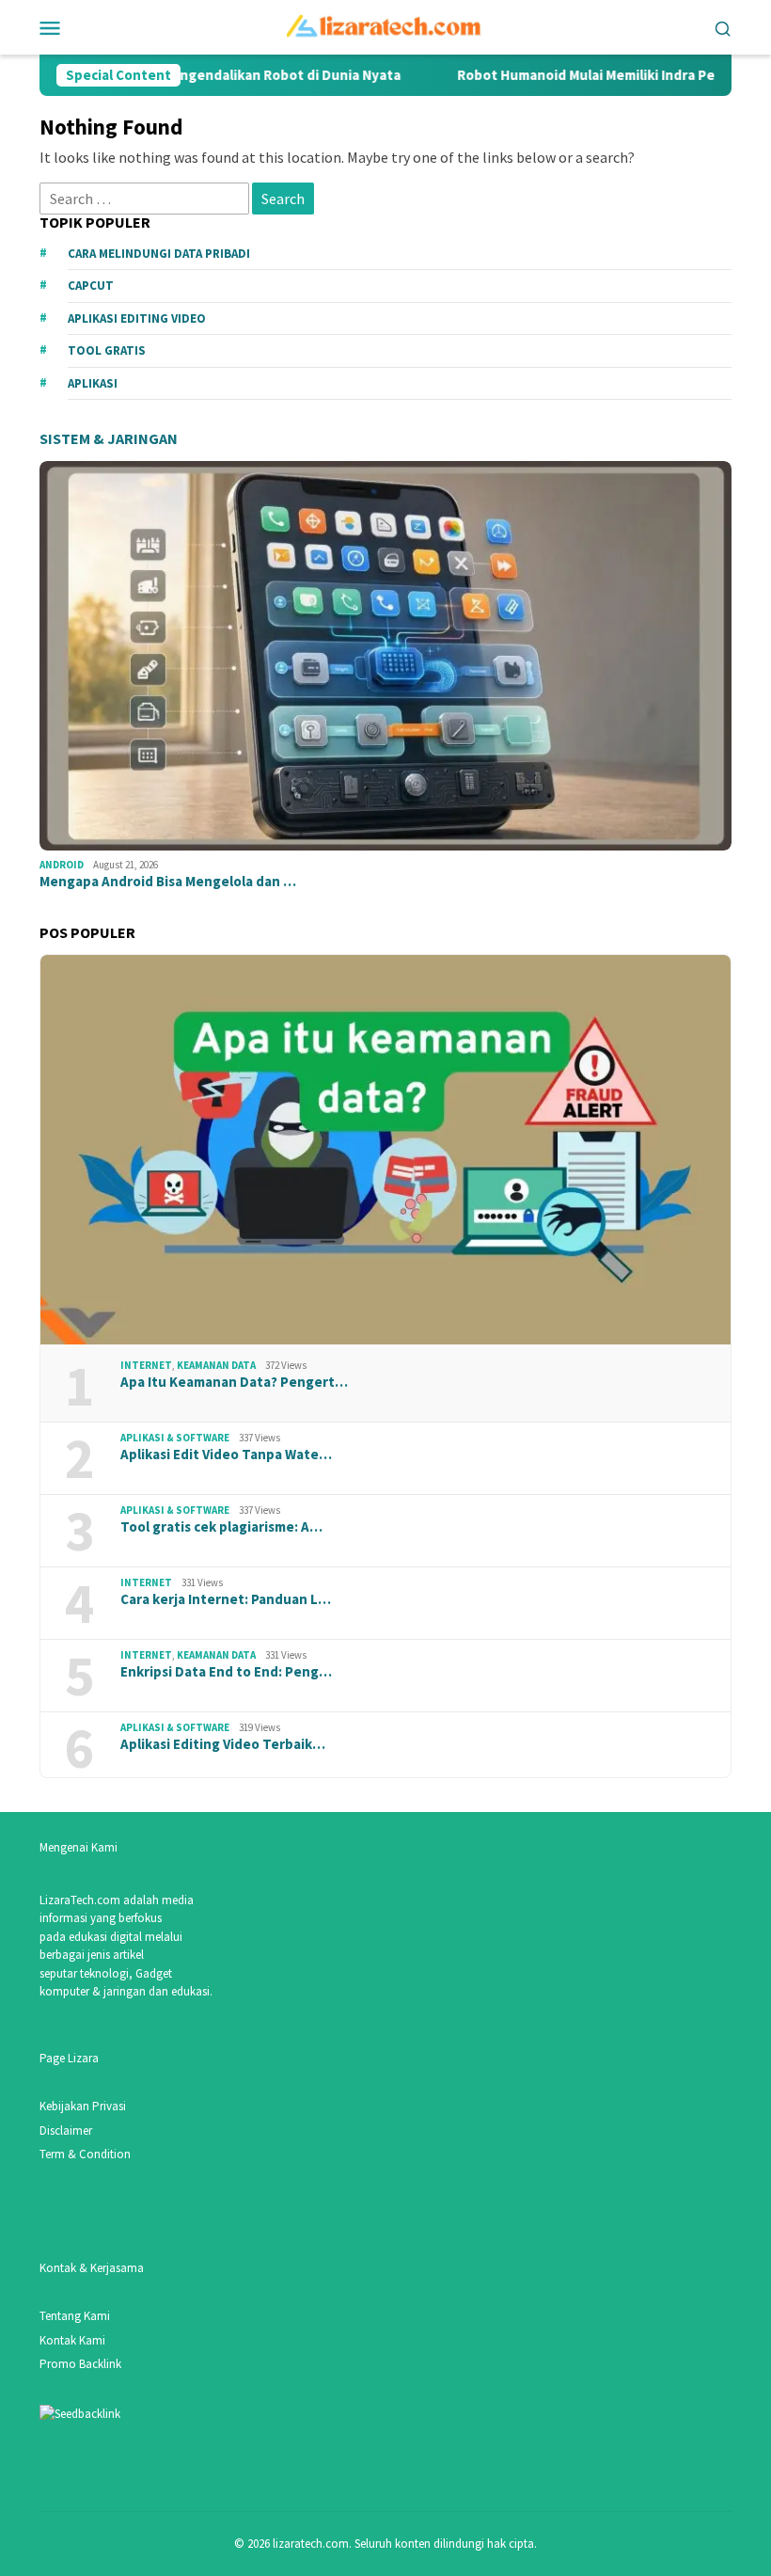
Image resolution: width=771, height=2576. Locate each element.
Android (62, 865)
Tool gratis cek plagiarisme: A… (221, 1527)
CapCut (91, 286)
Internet (146, 1365)
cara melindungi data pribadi (159, 254)
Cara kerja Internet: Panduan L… (226, 1599)
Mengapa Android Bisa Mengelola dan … (168, 882)
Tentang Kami (75, 2316)
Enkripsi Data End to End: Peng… (226, 1672)
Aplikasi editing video (137, 318)
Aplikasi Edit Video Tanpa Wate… (226, 1455)
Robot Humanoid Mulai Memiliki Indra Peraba (558, 75)
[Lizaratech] (386, 25)
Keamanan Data (216, 1365)
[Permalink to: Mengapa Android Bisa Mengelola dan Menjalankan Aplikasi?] (385, 656)
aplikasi (93, 383)
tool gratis (107, 350)
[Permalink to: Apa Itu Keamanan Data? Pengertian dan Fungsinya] (385, 1150)
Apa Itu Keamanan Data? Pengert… (234, 1382)
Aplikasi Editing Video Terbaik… (223, 1744)
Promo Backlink (80, 2364)
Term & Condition (85, 2154)
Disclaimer (66, 2131)
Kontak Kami (72, 2340)
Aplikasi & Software (175, 1438)
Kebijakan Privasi (83, 2106)
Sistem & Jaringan (109, 438)
